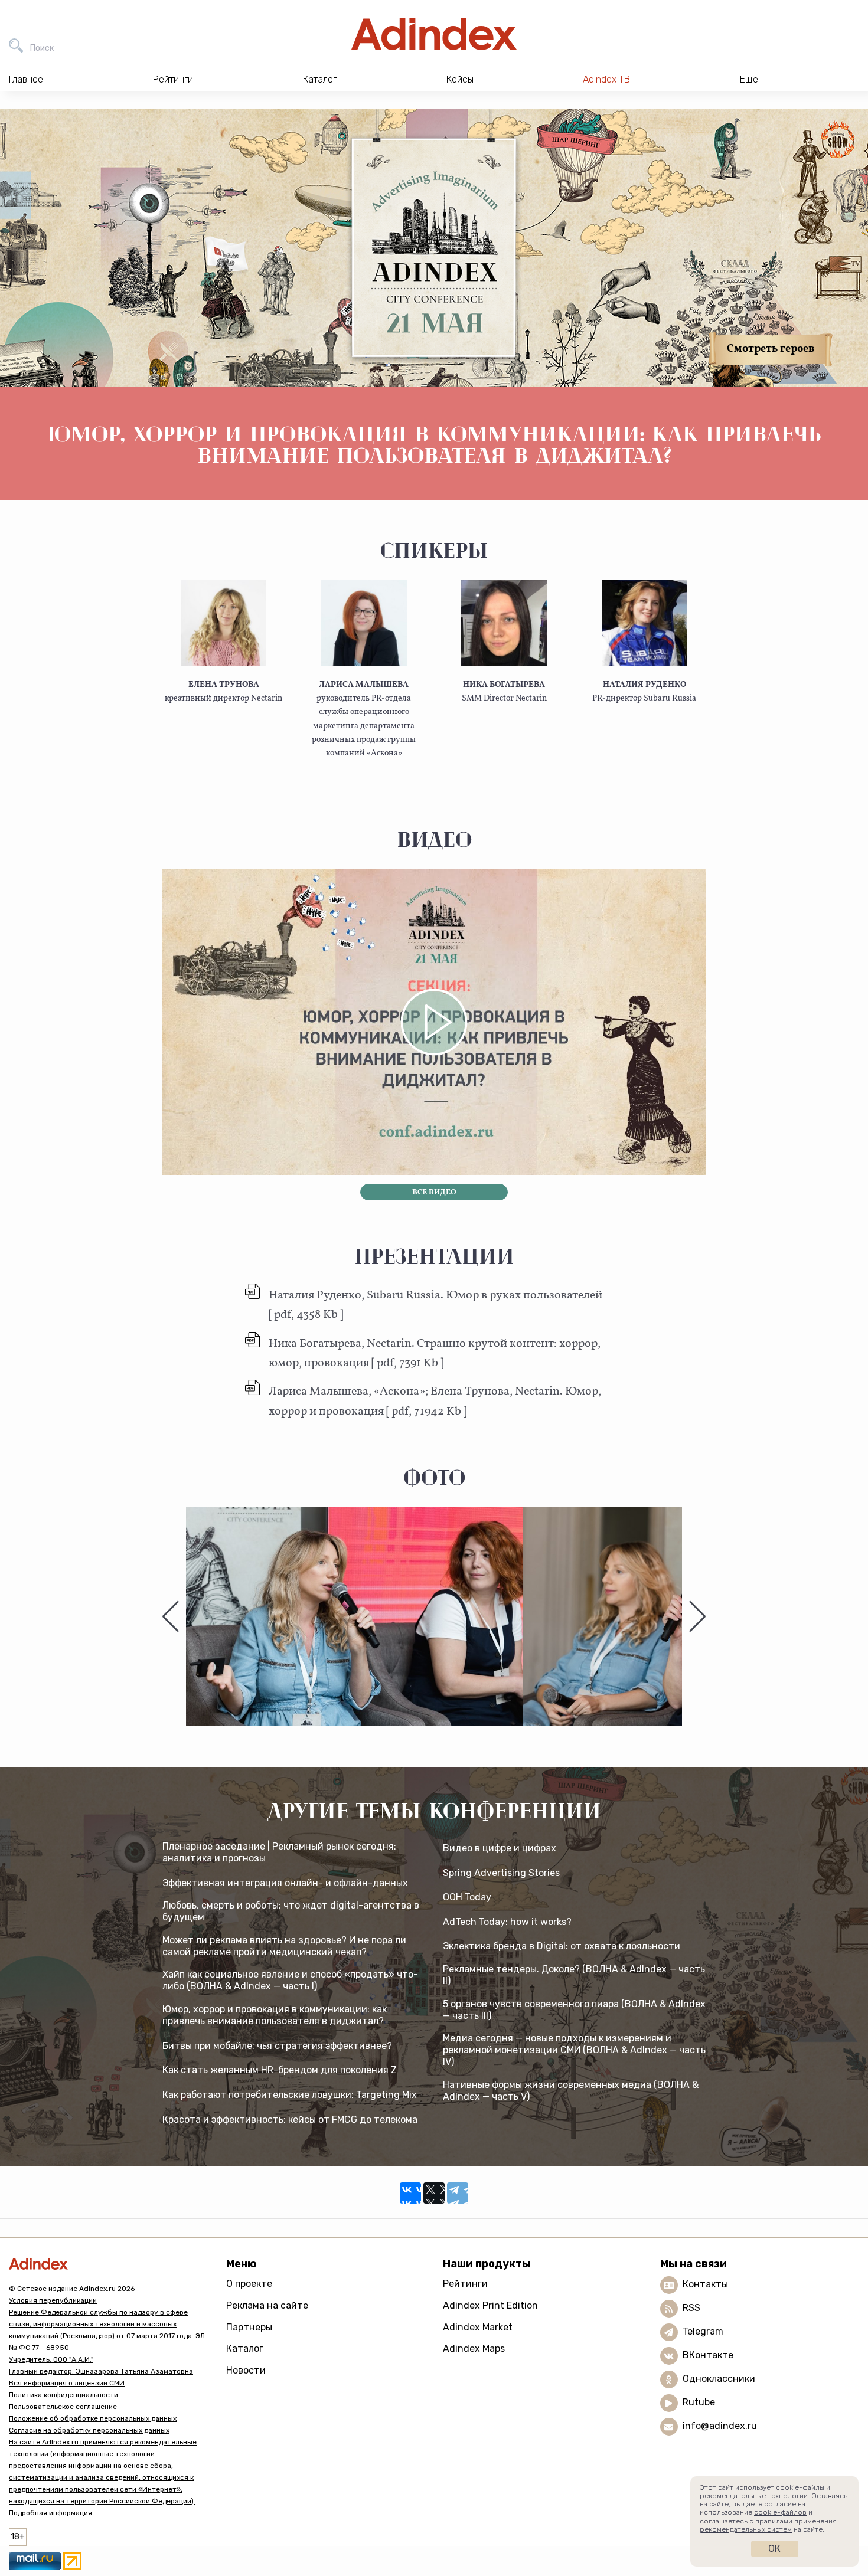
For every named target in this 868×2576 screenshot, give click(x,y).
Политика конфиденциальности (63, 2395)
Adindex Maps (474, 2348)
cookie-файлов (780, 2512)
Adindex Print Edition (490, 2305)
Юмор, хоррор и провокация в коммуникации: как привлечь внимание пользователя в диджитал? (275, 2015)
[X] (434, 2193)
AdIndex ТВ (606, 79)
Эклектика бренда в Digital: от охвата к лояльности (562, 1946)
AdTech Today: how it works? (507, 1922)
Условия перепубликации (53, 2300)
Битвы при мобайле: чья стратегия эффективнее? (277, 2046)
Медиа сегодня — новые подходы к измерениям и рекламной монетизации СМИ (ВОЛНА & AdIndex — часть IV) (574, 2050)
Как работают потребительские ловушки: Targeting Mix (290, 2095)
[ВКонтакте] (410, 2193)
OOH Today (467, 1897)
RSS (691, 2308)
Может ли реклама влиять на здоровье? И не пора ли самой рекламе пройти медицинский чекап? (284, 1946)
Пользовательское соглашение (63, 2407)
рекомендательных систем (746, 2529)
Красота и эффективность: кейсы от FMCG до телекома (290, 2120)
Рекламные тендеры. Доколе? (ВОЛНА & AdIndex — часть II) (574, 1975)
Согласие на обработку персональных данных (89, 2430)
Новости (246, 2370)
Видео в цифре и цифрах (500, 1848)
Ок (774, 2549)
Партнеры (249, 2327)
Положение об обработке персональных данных (93, 2418)
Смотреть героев (771, 349)
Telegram (703, 2331)
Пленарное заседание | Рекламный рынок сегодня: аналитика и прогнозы (279, 1852)
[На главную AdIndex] (434, 34)
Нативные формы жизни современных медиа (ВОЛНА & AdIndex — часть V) (571, 2091)
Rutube (699, 2402)
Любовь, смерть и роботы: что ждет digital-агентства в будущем (291, 1911)
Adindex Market (478, 2327)
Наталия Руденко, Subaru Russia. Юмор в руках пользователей (435, 1305)
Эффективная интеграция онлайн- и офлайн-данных (285, 1883)
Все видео (434, 1193)
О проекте (249, 2284)
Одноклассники (719, 2379)
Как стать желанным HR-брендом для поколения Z (280, 2070)
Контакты (705, 2284)
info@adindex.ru (720, 2426)
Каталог (245, 2348)
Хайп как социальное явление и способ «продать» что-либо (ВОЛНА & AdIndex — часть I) (290, 1980)
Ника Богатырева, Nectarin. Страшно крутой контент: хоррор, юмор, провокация (435, 1354)
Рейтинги (465, 2284)
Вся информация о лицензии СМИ (67, 2383)
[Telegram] (458, 2193)
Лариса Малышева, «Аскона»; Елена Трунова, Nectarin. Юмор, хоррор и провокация (435, 1401)
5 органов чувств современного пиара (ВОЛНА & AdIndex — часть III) (574, 2010)
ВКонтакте (708, 2355)
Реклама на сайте (267, 2305)
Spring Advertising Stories (501, 1873)
